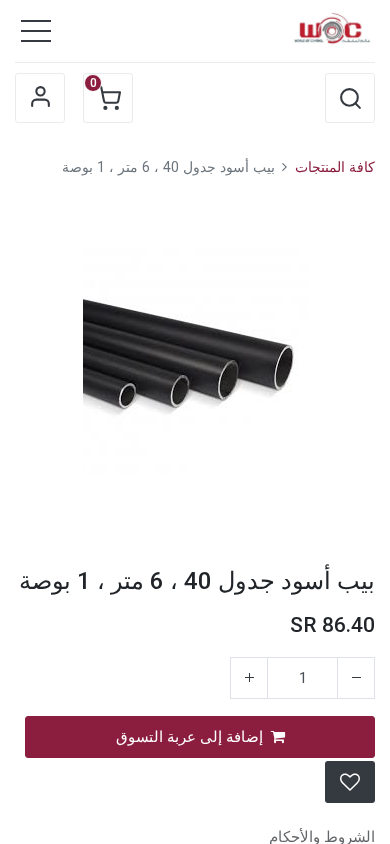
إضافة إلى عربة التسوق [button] (189, 737)
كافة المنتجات (335, 167)
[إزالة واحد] (356, 678)
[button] (350, 98)
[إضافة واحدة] (249, 678)
